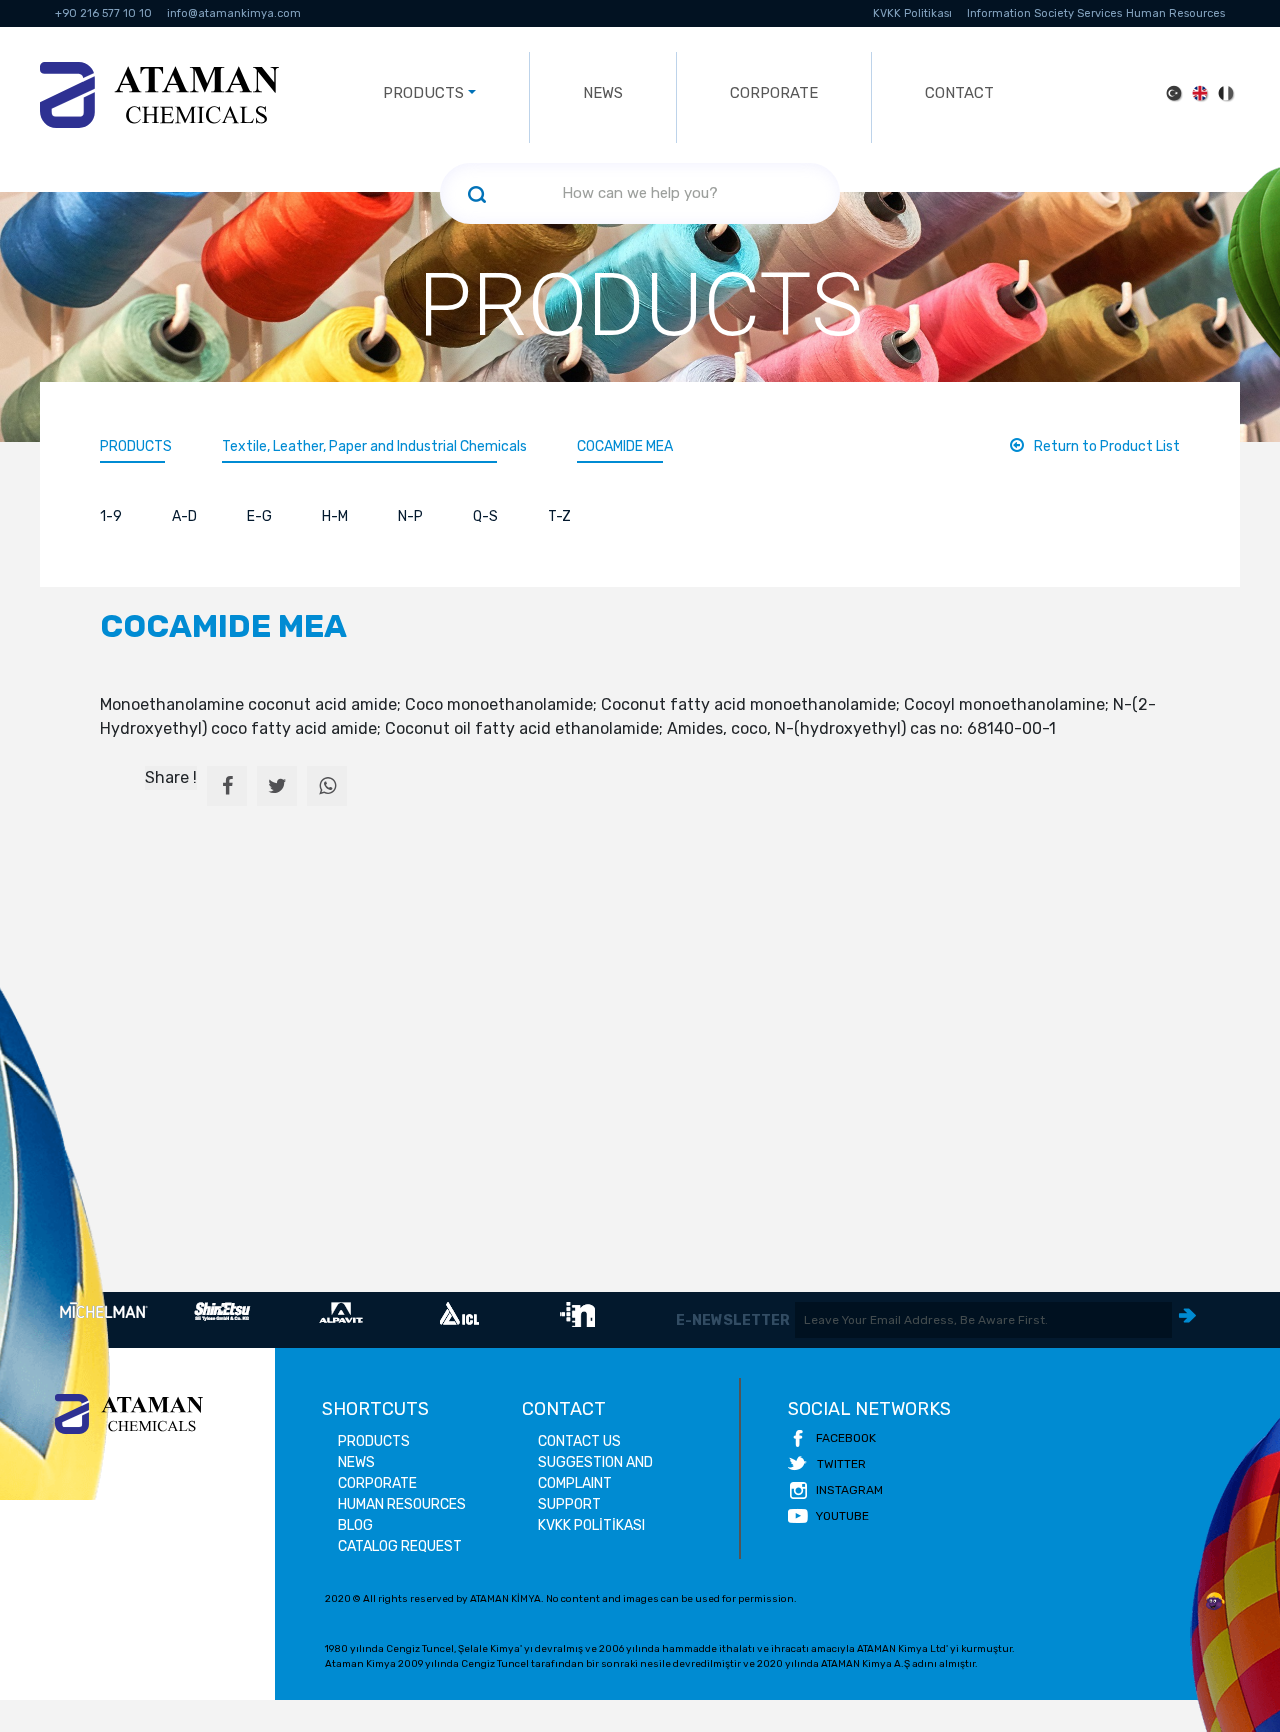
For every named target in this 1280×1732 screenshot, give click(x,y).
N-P (410, 516)
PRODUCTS (136, 446)
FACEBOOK (846, 1438)
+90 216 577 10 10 (103, 13)
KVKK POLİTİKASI (591, 1525)
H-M (335, 516)
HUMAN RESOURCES (402, 1504)
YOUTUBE (842, 1516)
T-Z (559, 516)
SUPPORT (569, 1504)
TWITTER (841, 1464)
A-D (184, 516)
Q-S (485, 516)
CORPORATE (774, 93)
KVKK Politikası (912, 13)
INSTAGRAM (849, 1490)
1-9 (111, 516)
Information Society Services (1044, 13)
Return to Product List (1107, 446)
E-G (259, 516)
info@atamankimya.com (234, 13)
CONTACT (959, 93)
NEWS (603, 93)
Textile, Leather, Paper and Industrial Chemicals (374, 446)
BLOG (355, 1525)
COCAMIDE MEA (625, 446)
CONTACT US (579, 1441)
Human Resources (1175, 13)
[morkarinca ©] (1215, 1602)
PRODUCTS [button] (423, 93)
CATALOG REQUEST (400, 1546)
